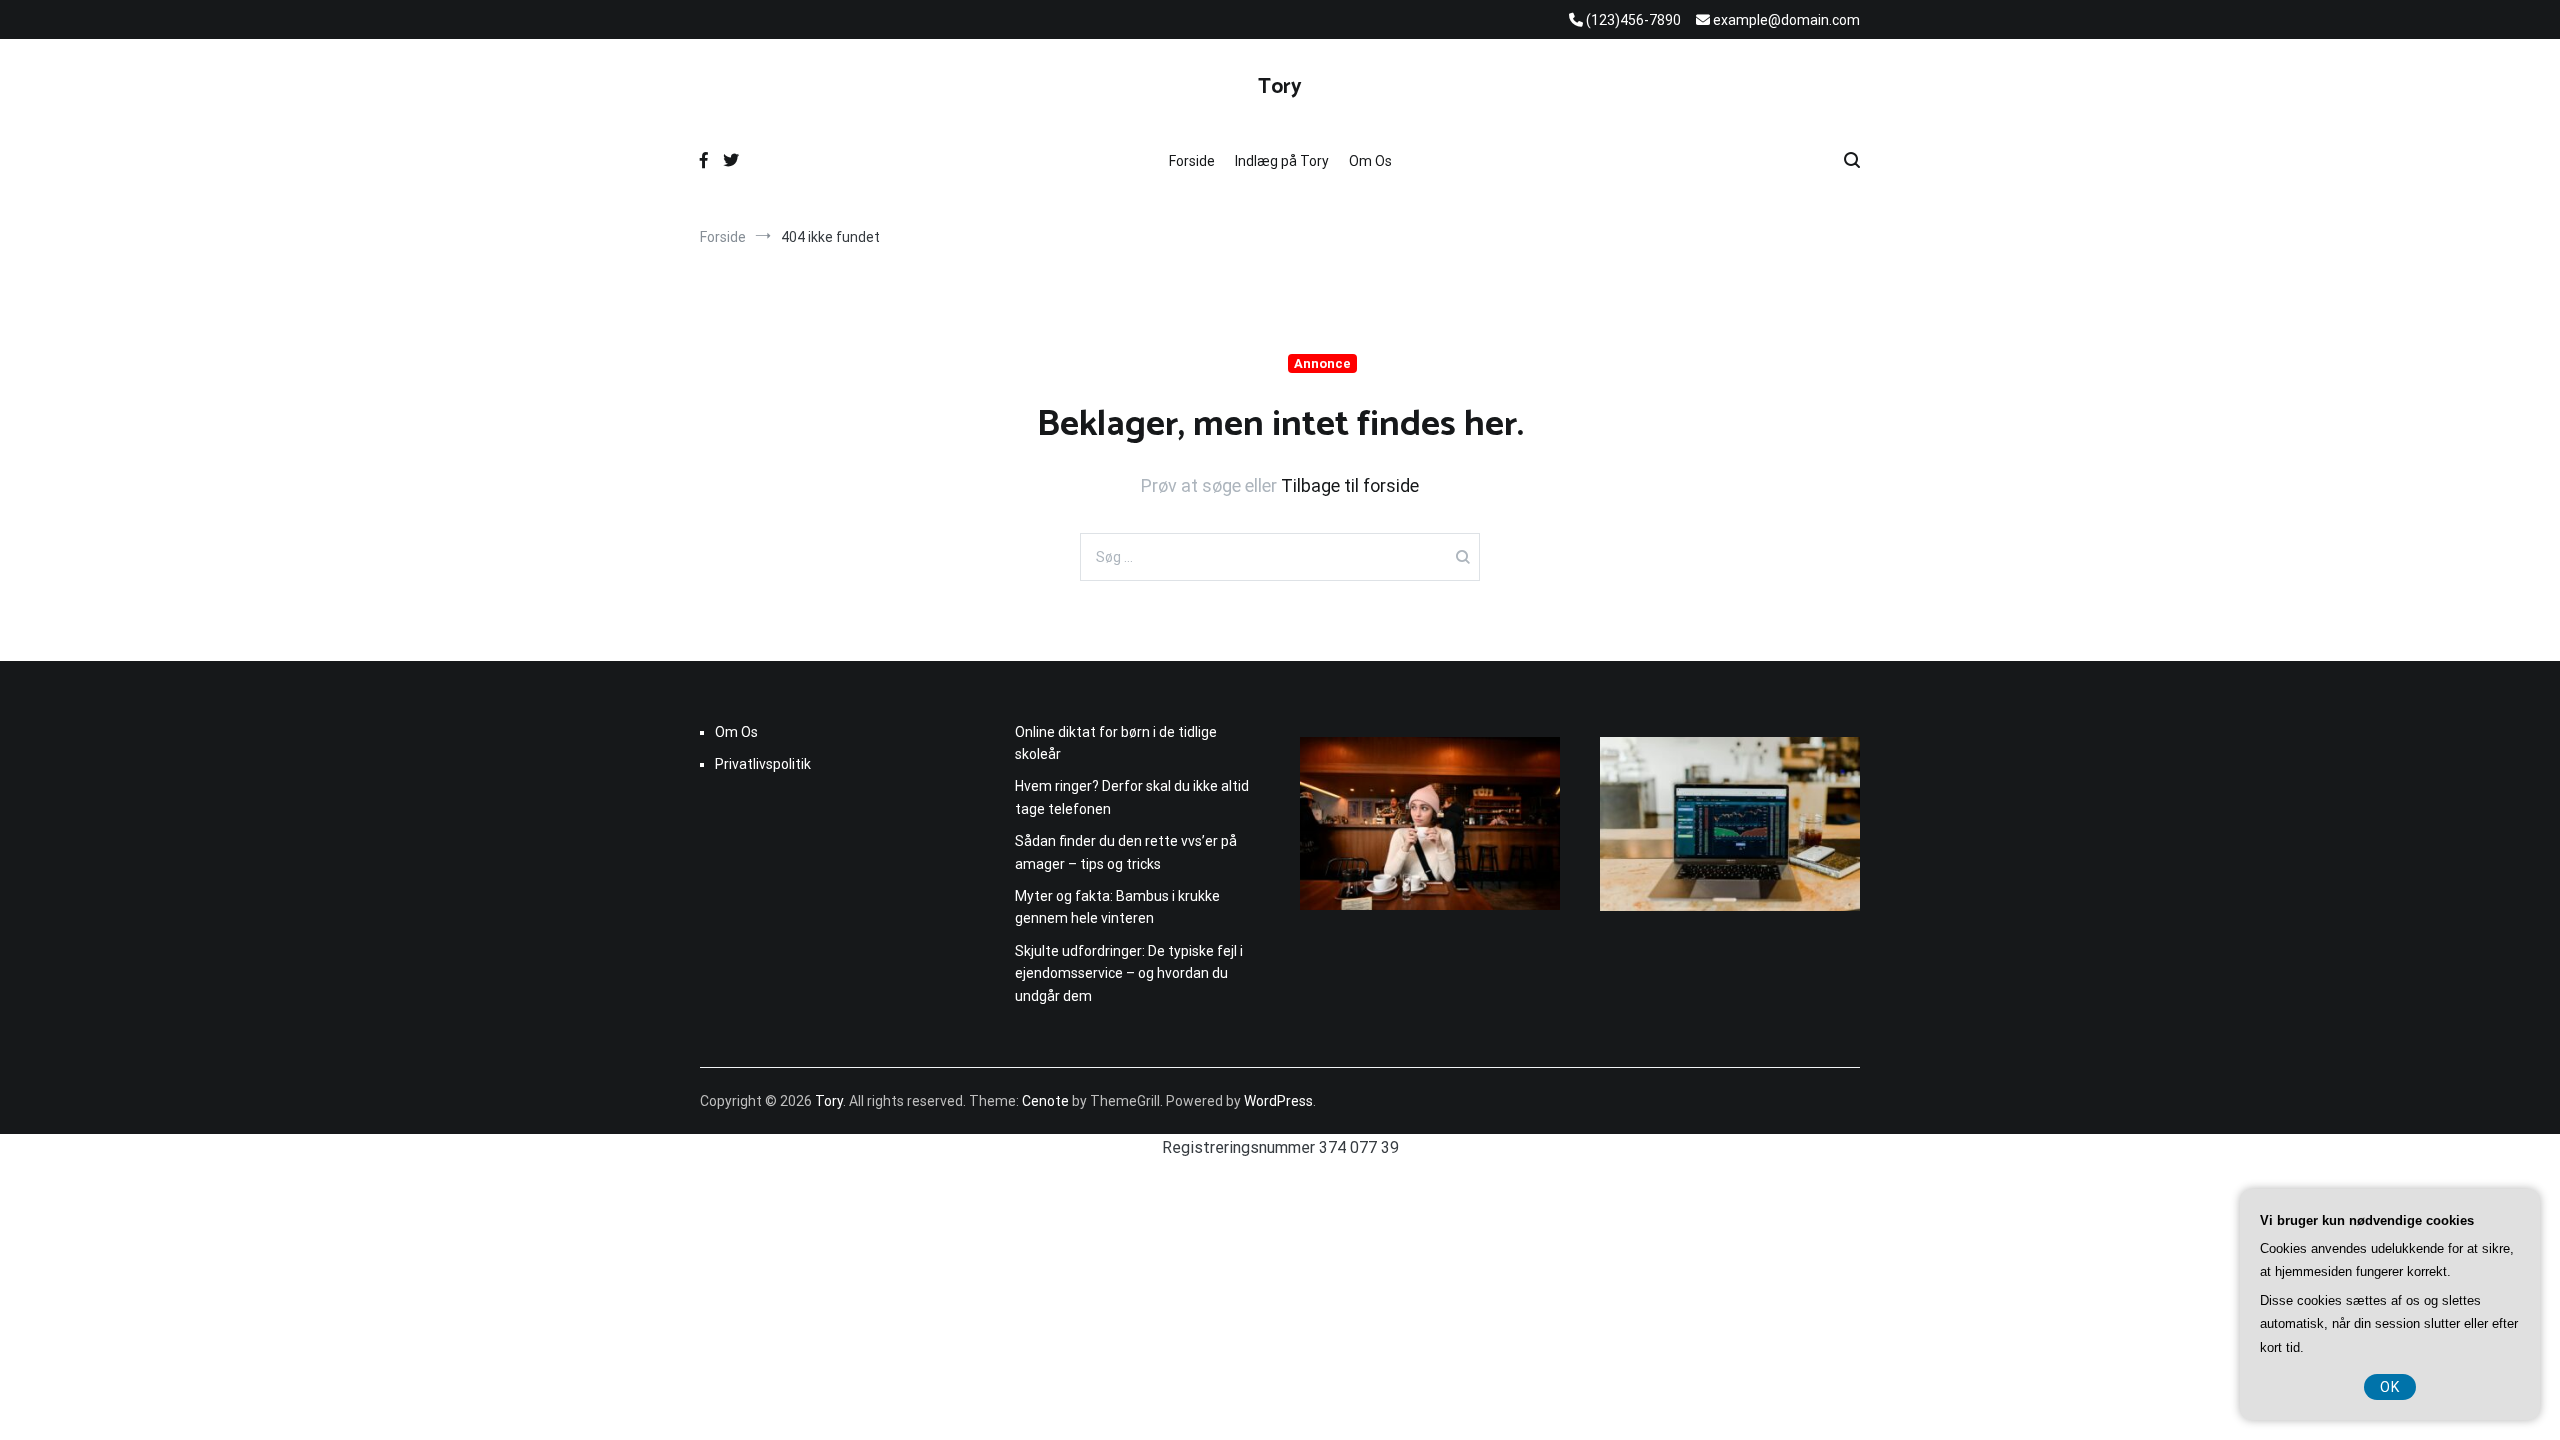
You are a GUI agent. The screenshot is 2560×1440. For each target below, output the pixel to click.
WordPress (1278, 1101)
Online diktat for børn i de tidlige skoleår (1116, 743)
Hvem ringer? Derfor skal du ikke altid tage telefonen (1132, 797)
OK (2390, 1387)
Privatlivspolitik (763, 764)
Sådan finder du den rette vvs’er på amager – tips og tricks (1126, 852)
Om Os (1370, 161)
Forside (1192, 161)
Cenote (1045, 1101)
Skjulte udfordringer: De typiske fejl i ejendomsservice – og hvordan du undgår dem (1129, 973)
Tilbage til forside (1350, 485)
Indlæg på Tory (1282, 161)
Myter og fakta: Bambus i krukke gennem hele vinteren (1117, 907)
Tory (1280, 87)
